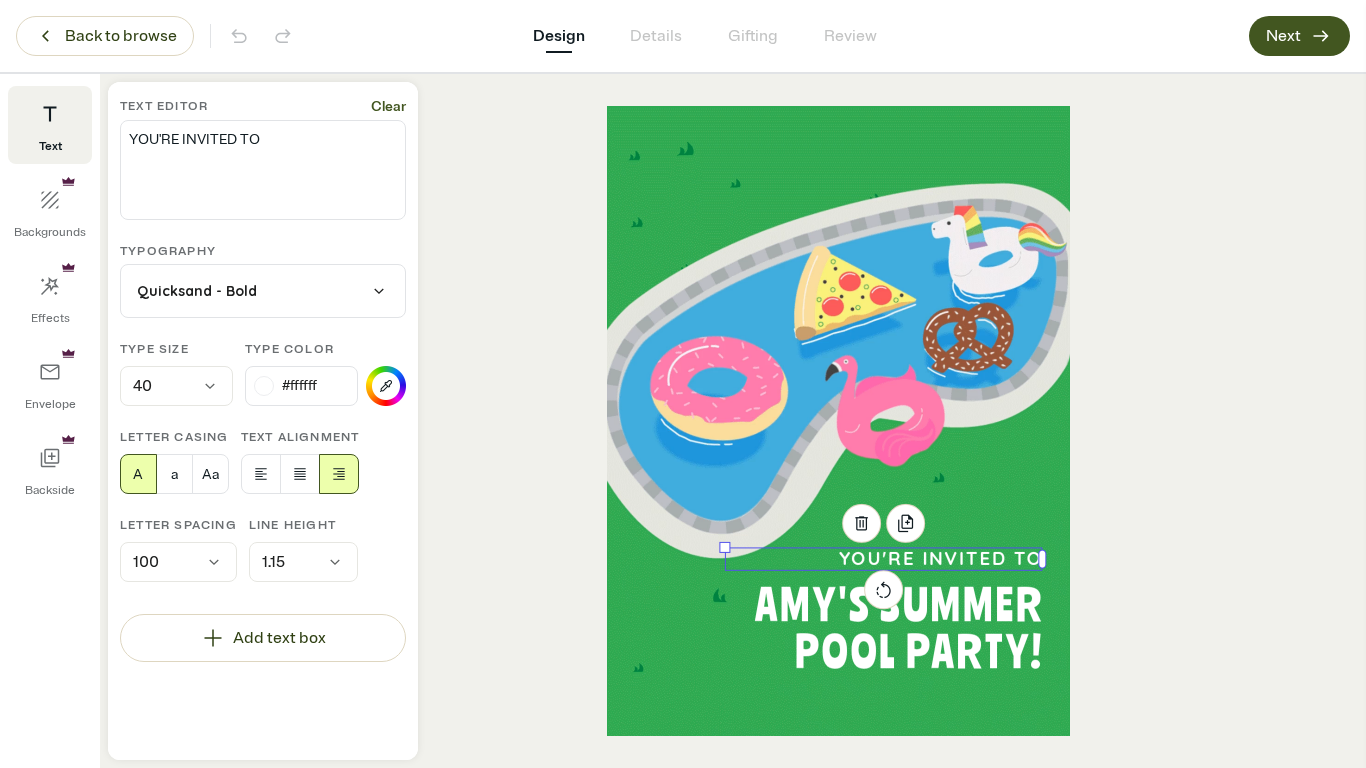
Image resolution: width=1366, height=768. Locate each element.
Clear (388, 106)
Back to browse (121, 36)
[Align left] (261, 474)
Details (656, 36)
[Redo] (283, 36)
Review (850, 36)
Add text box (279, 638)
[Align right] (339, 474)
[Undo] (239, 36)
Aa (210, 474)
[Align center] (300, 474)
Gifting (753, 36)
